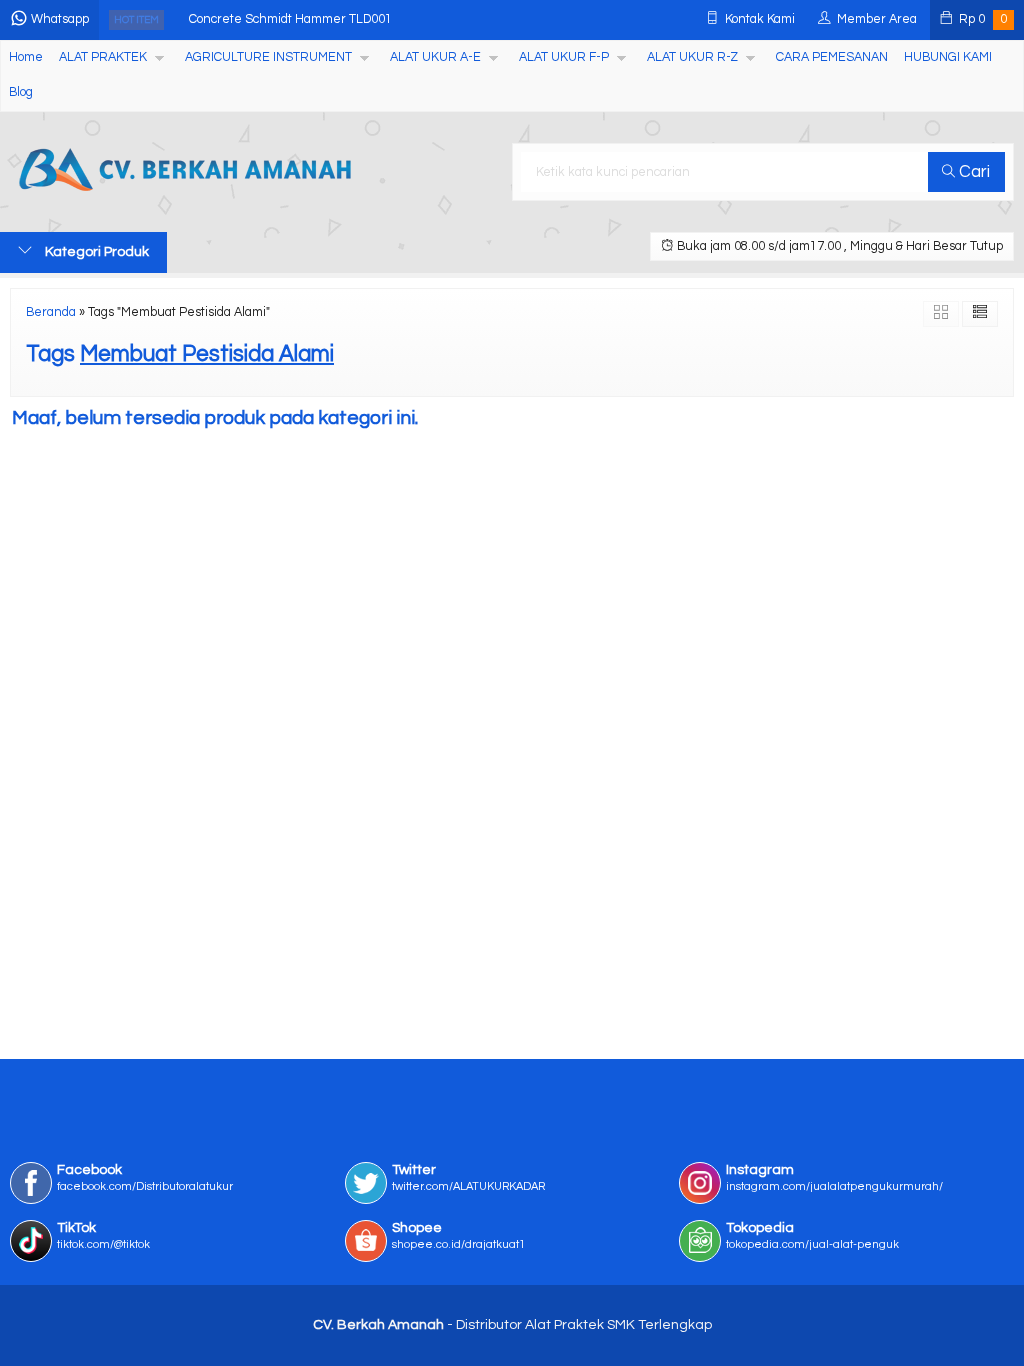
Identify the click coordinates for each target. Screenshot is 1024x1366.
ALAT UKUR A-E (435, 57)
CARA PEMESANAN (832, 57)
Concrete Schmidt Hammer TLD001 (290, 19)
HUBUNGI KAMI (948, 57)
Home (26, 57)
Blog (21, 92)
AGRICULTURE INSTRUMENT (268, 57)
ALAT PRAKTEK (103, 57)
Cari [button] (972, 172)
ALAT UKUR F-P (564, 57)
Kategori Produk (95, 252)
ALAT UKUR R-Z (692, 57)
